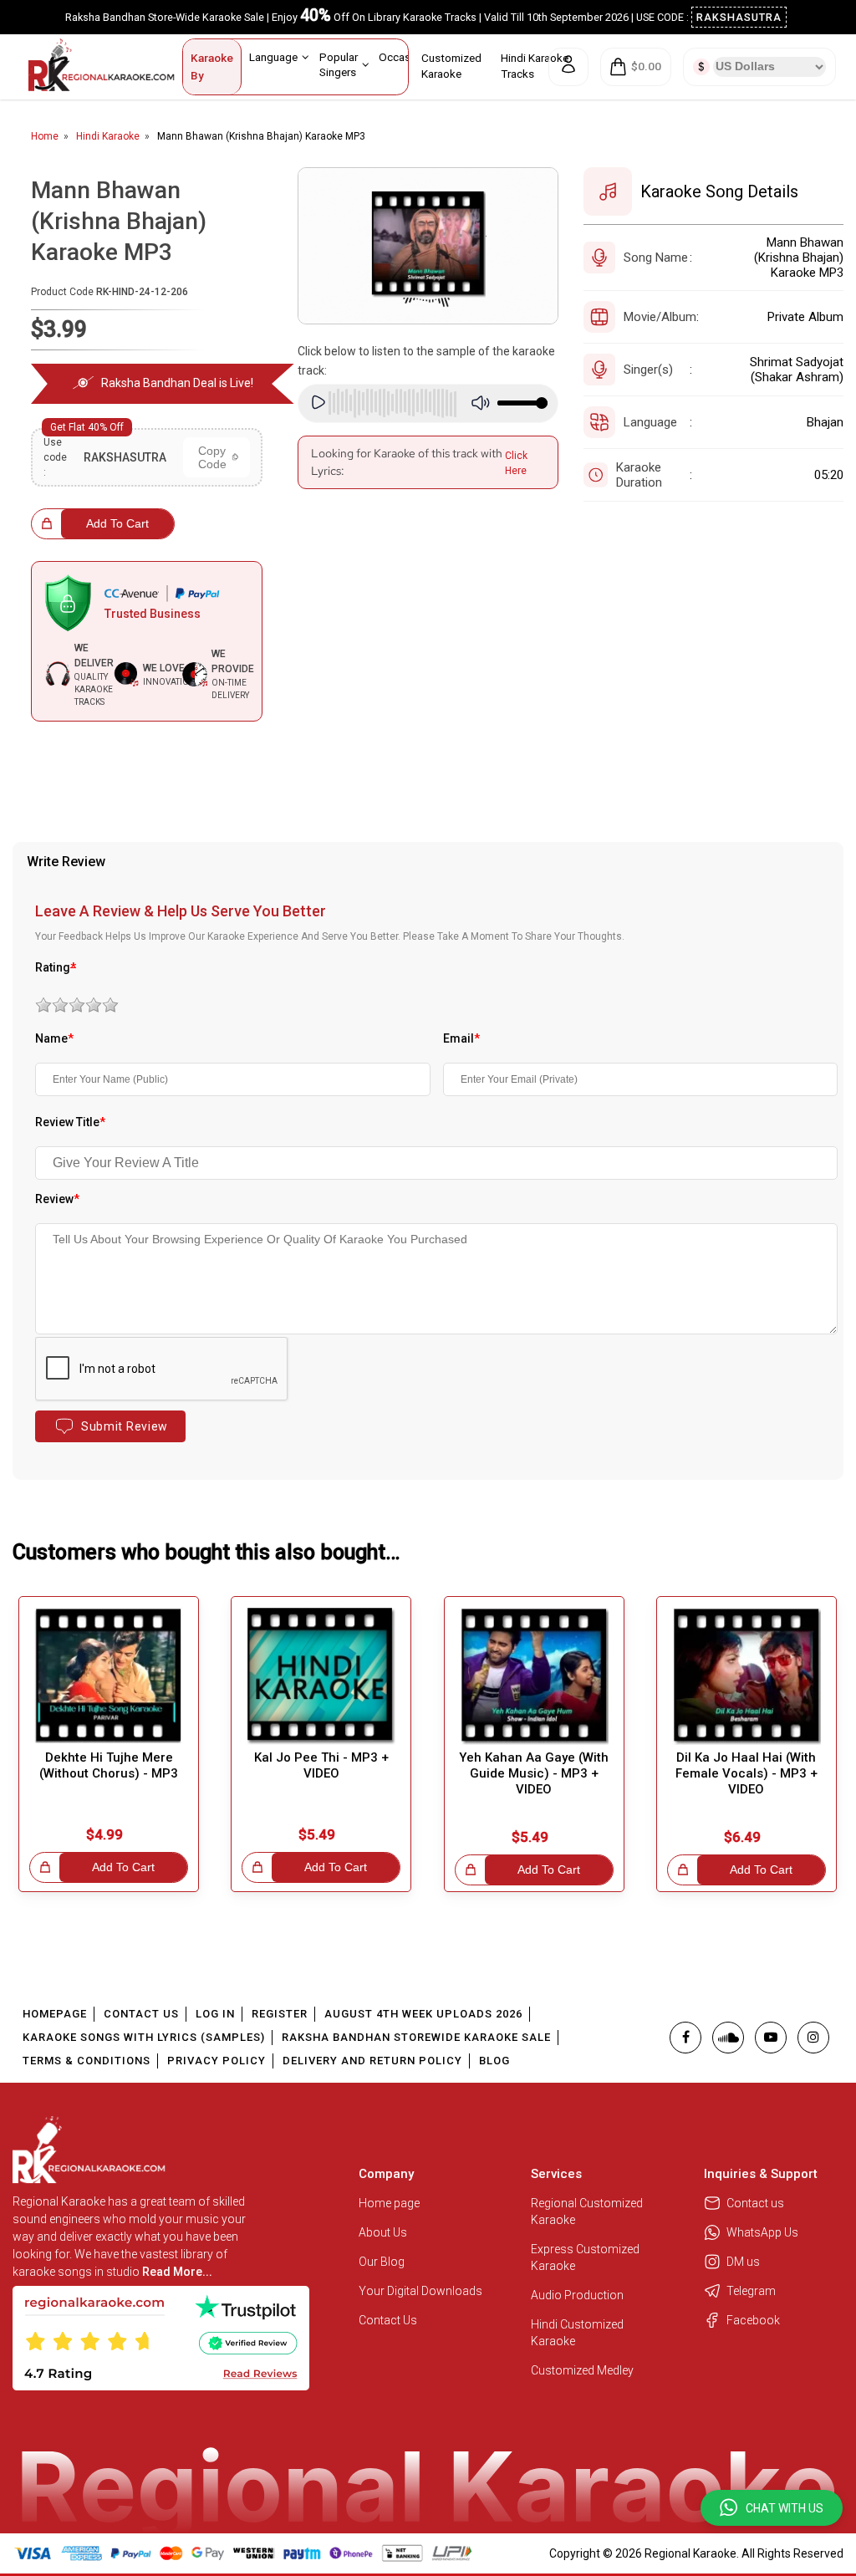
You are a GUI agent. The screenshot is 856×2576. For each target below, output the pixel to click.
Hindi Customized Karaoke (577, 2333)
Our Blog (382, 2262)
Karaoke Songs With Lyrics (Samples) (144, 2037)
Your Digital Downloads (420, 2291)
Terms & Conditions (87, 2061)
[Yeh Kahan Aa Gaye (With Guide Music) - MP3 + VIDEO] (534, 1676)
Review (57, 1199)
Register (280, 2014)
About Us (383, 2232)
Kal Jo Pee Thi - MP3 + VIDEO (321, 1765)
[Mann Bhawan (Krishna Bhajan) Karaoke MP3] (428, 246)
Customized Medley (583, 2370)
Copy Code (212, 457)
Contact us (755, 2203)
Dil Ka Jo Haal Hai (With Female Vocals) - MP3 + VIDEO (746, 1773)
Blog (494, 2061)
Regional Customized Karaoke (587, 2211)
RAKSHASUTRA (739, 17)
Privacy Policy (217, 2061)
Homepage (55, 2014)
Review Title (70, 1122)
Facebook (753, 2320)
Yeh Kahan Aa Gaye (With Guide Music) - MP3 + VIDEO (534, 1773)
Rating (56, 967)
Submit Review (125, 1426)
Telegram (751, 2291)
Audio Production (577, 2295)
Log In (215, 2014)
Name (54, 1038)
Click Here (516, 463)
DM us (743, 2262)
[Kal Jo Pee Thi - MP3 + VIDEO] (321, 1676)
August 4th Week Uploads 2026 (423, 2014)
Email (461, 1038)
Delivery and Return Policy (372, 2061)
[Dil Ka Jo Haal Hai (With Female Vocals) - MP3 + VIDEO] (746, 1676)
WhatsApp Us (762, 2232)
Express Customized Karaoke (585, 2257)
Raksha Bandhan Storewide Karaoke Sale (416, 2037)
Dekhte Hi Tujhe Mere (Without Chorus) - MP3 (109, 1765)
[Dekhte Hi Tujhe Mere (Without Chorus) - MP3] (109, 1676)
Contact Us (141, 2014)
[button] (772, 2508)
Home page (389, 2203)
